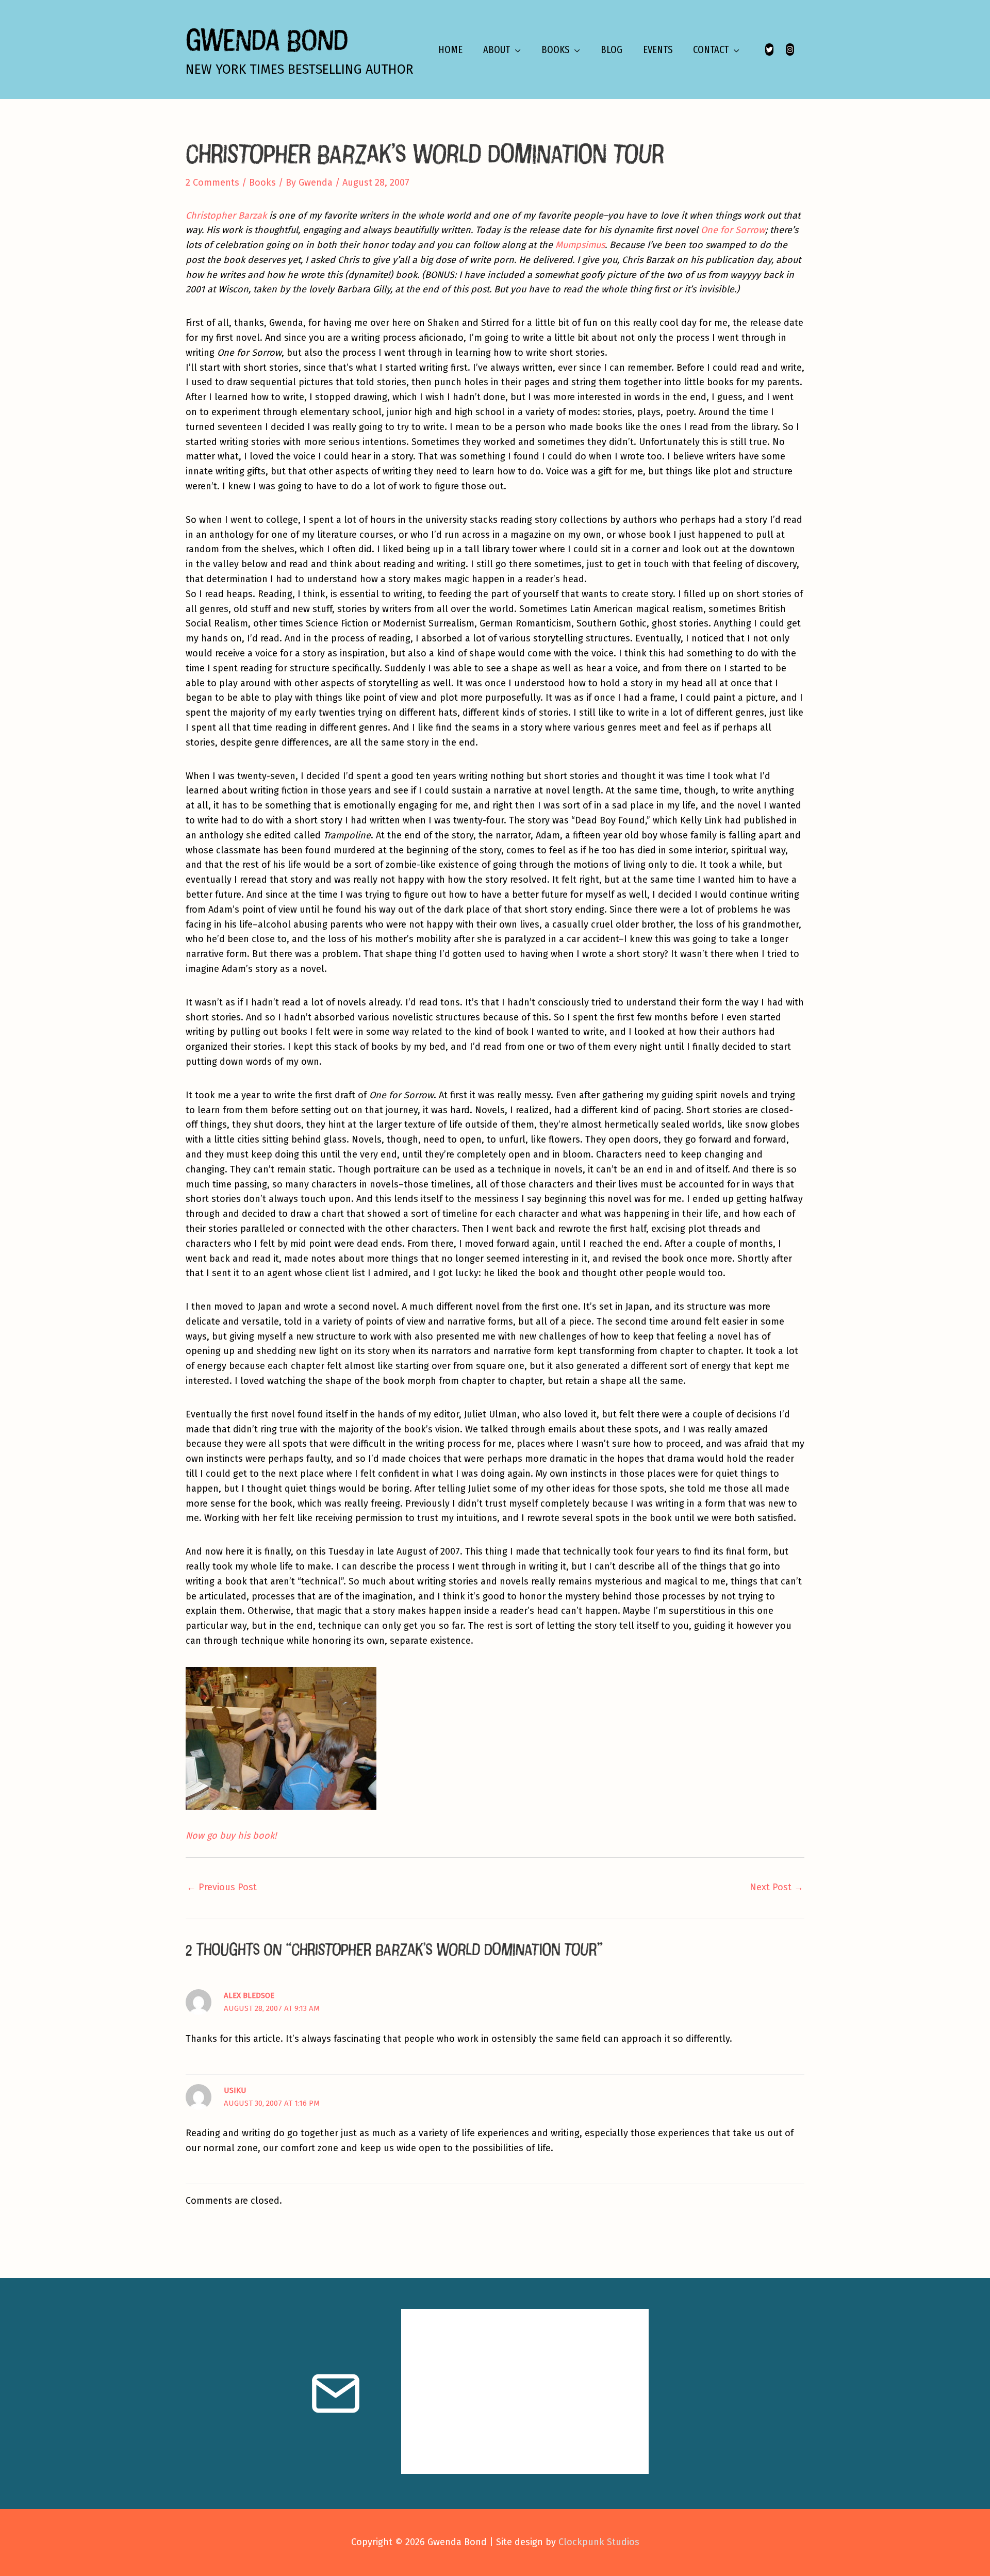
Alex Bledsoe (249, 1995)
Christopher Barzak (226, 216)
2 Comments (212, 183)
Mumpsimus (580, 245)
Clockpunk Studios (599, 2542)
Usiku (235, 2090)
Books (262, 183)
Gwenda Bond (267, 39)
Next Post (777, 1887)
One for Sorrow (733, 230)
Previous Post (222, 1887)
